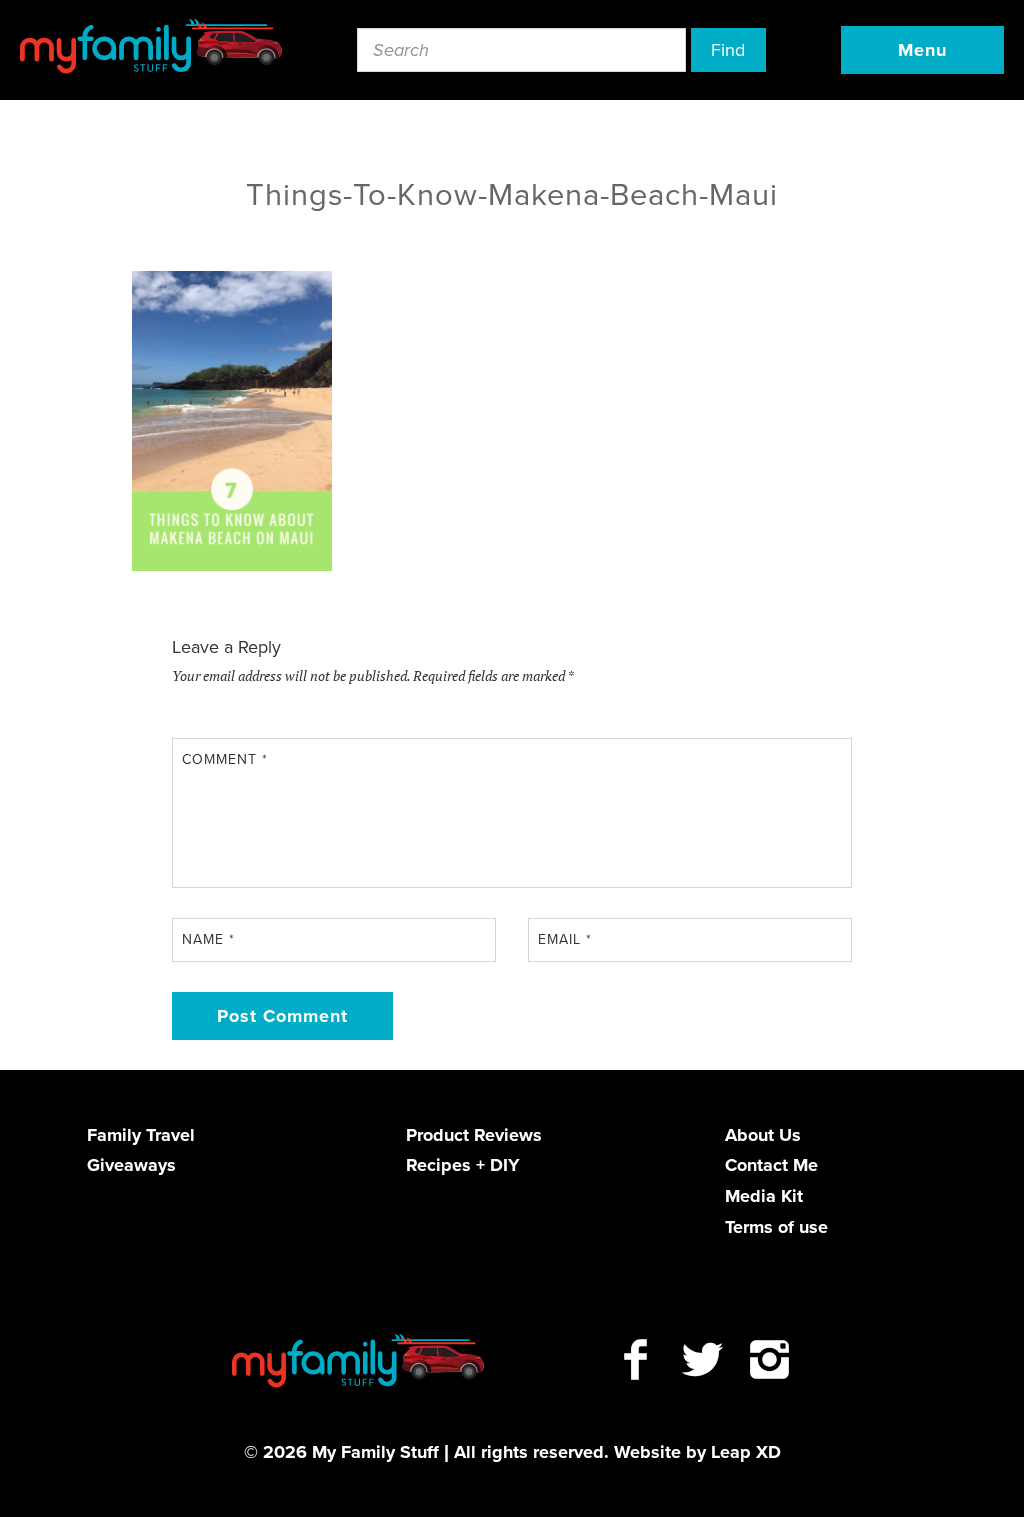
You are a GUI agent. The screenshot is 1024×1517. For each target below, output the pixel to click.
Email (565, 939)
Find (728, 50)
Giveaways (131, 1165)
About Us (763, 1135)
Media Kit (764, 1196)
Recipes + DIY (463, 1165)
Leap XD (746, 1452)
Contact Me (771, 1165)
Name (208, 939)
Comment (225, 759)
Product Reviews (474, 1135)
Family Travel (141, 1135)
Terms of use (776, 1227)
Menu (922, 50)
